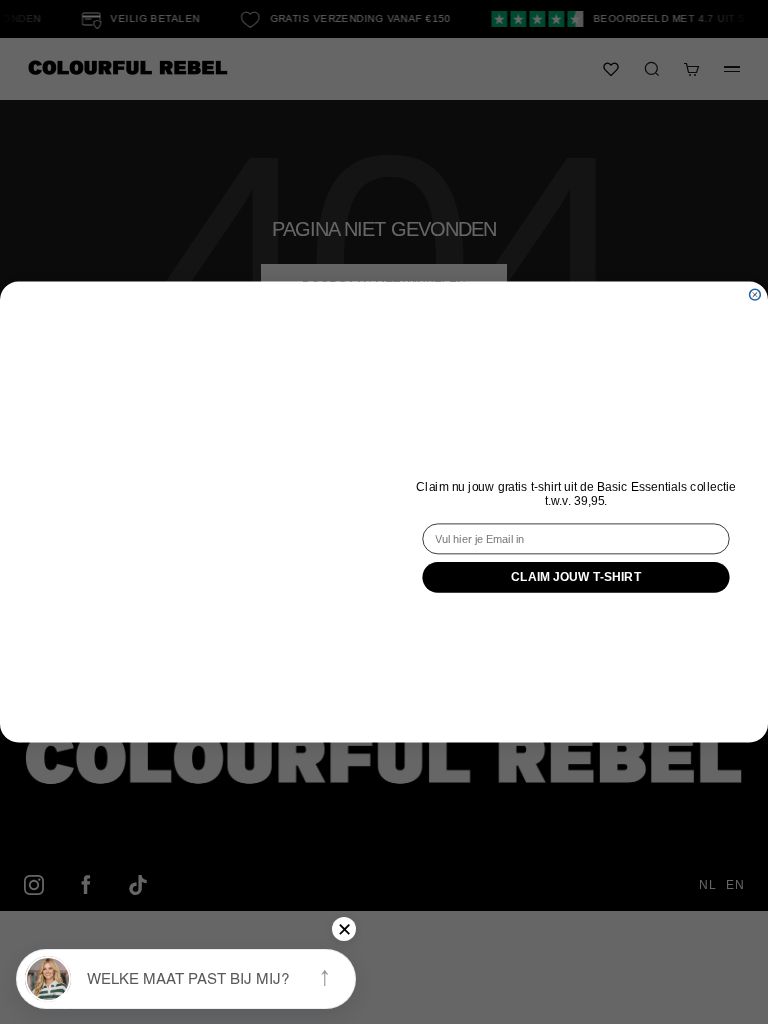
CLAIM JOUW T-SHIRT (576, 577)
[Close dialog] (755, 294)
